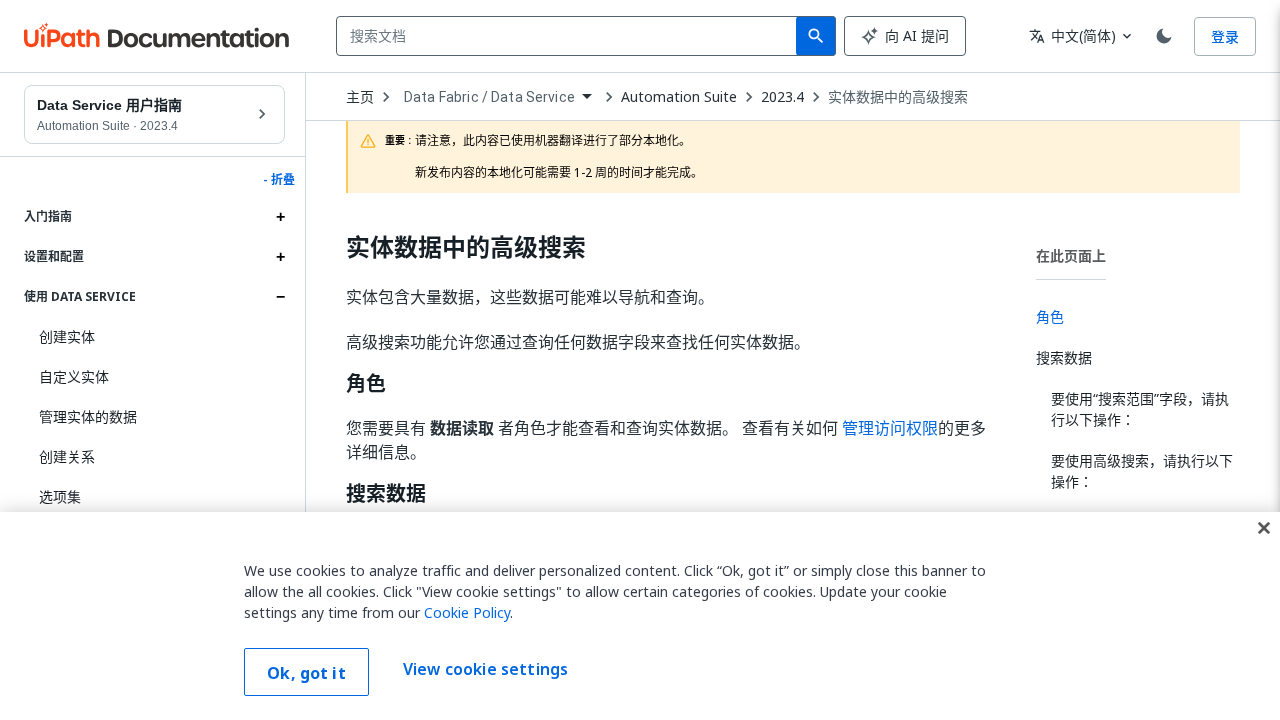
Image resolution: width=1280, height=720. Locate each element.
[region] (640, 616)
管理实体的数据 (88, 416)
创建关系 (67, 456)
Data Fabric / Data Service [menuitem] (489, 97)
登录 (1225, 36)
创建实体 (67, 336)
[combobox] (570, 36)
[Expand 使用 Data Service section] (280, 297)
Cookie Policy (467, 612)
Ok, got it (306, 673)
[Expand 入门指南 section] (280, 217)
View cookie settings (485, 670)
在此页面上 (1071, 255)
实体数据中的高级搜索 (898, 97)
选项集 (60, 496)
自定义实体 (74, 376)
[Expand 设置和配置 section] (280, 257)
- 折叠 (279, 180)
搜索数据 (386, 494)
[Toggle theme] (1164, 36)
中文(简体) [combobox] (1072, 35)
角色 (366, 384)
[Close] (1264, 528)
